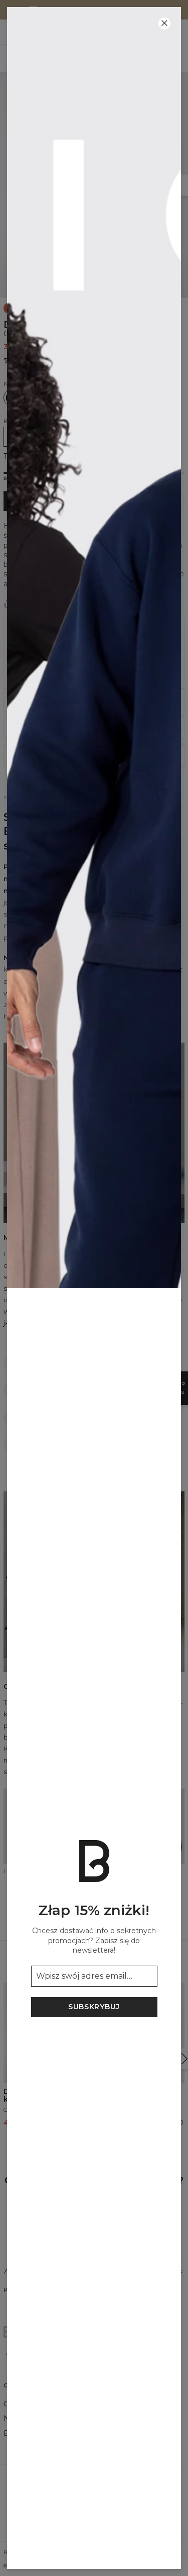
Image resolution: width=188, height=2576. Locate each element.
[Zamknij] (164, 24)
